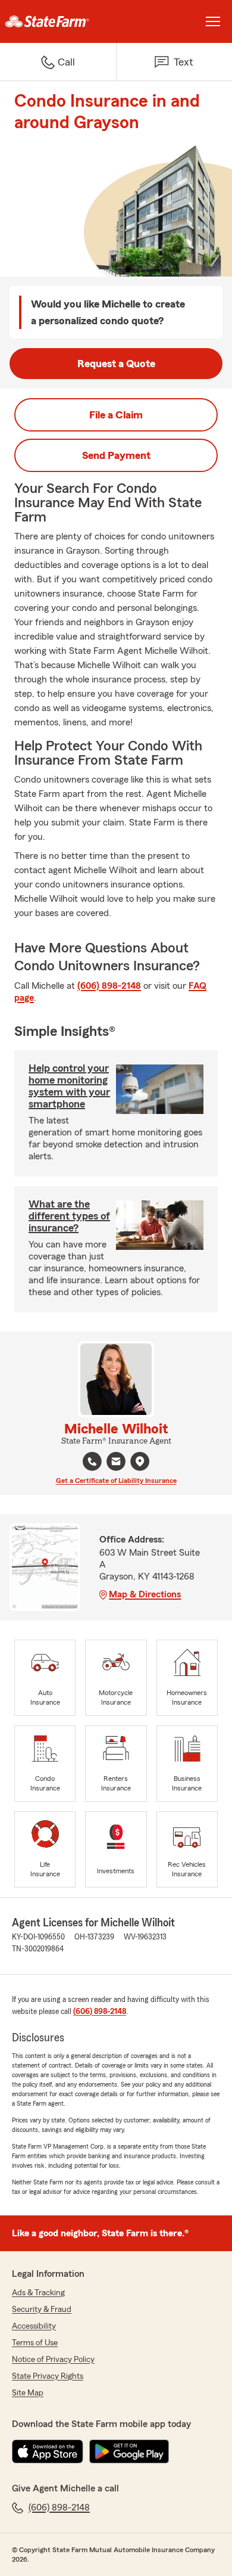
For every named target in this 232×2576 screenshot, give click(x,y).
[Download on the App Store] (48, 2451)
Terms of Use (35, 2343)
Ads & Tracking (38, 2293)
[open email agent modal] (116, 1463)
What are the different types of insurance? (69, 1216)
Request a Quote (116, 364)
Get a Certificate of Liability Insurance (116, 1481)
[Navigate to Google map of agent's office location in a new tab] (140, 1461)
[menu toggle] (213, 21)
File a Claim (116, 415)
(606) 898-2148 (109, 986)
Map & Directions (145, 1594)
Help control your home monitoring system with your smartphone (69, 1086)
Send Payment (116, 455)
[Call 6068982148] (92, 1461)
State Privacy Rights (48, 2376)
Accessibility (34, 2326)
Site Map (28, 2393)
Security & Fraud (42, 2310)
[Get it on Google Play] (129, 2451)
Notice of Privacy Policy (53, 2360)
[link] (58, 21)
